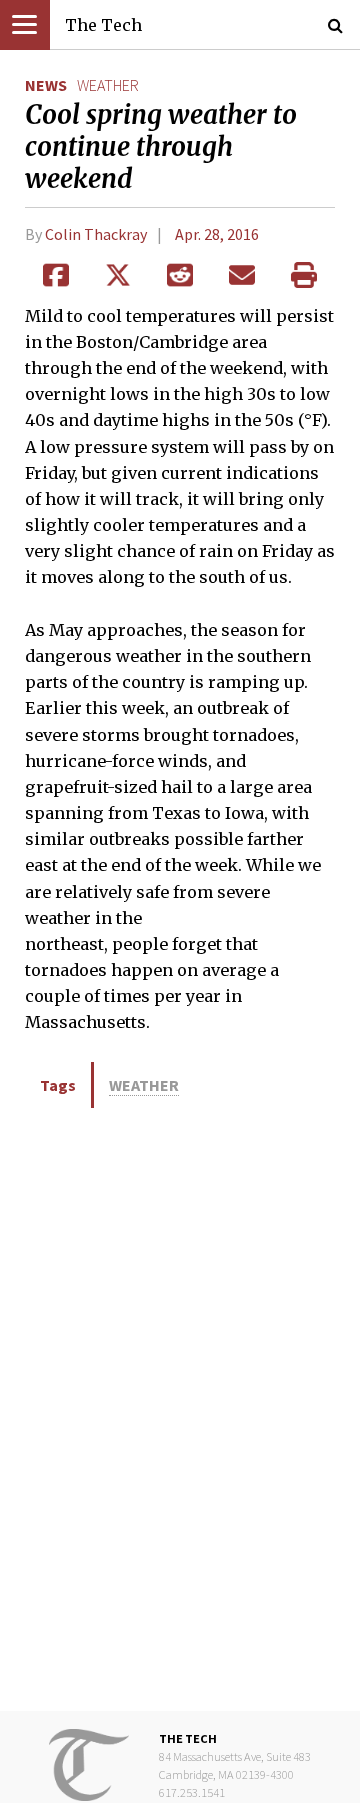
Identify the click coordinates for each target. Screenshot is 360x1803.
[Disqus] (180, 1408)
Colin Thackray (96, 234)
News (46, 85)
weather (108, 85)
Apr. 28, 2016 (217, 234)
